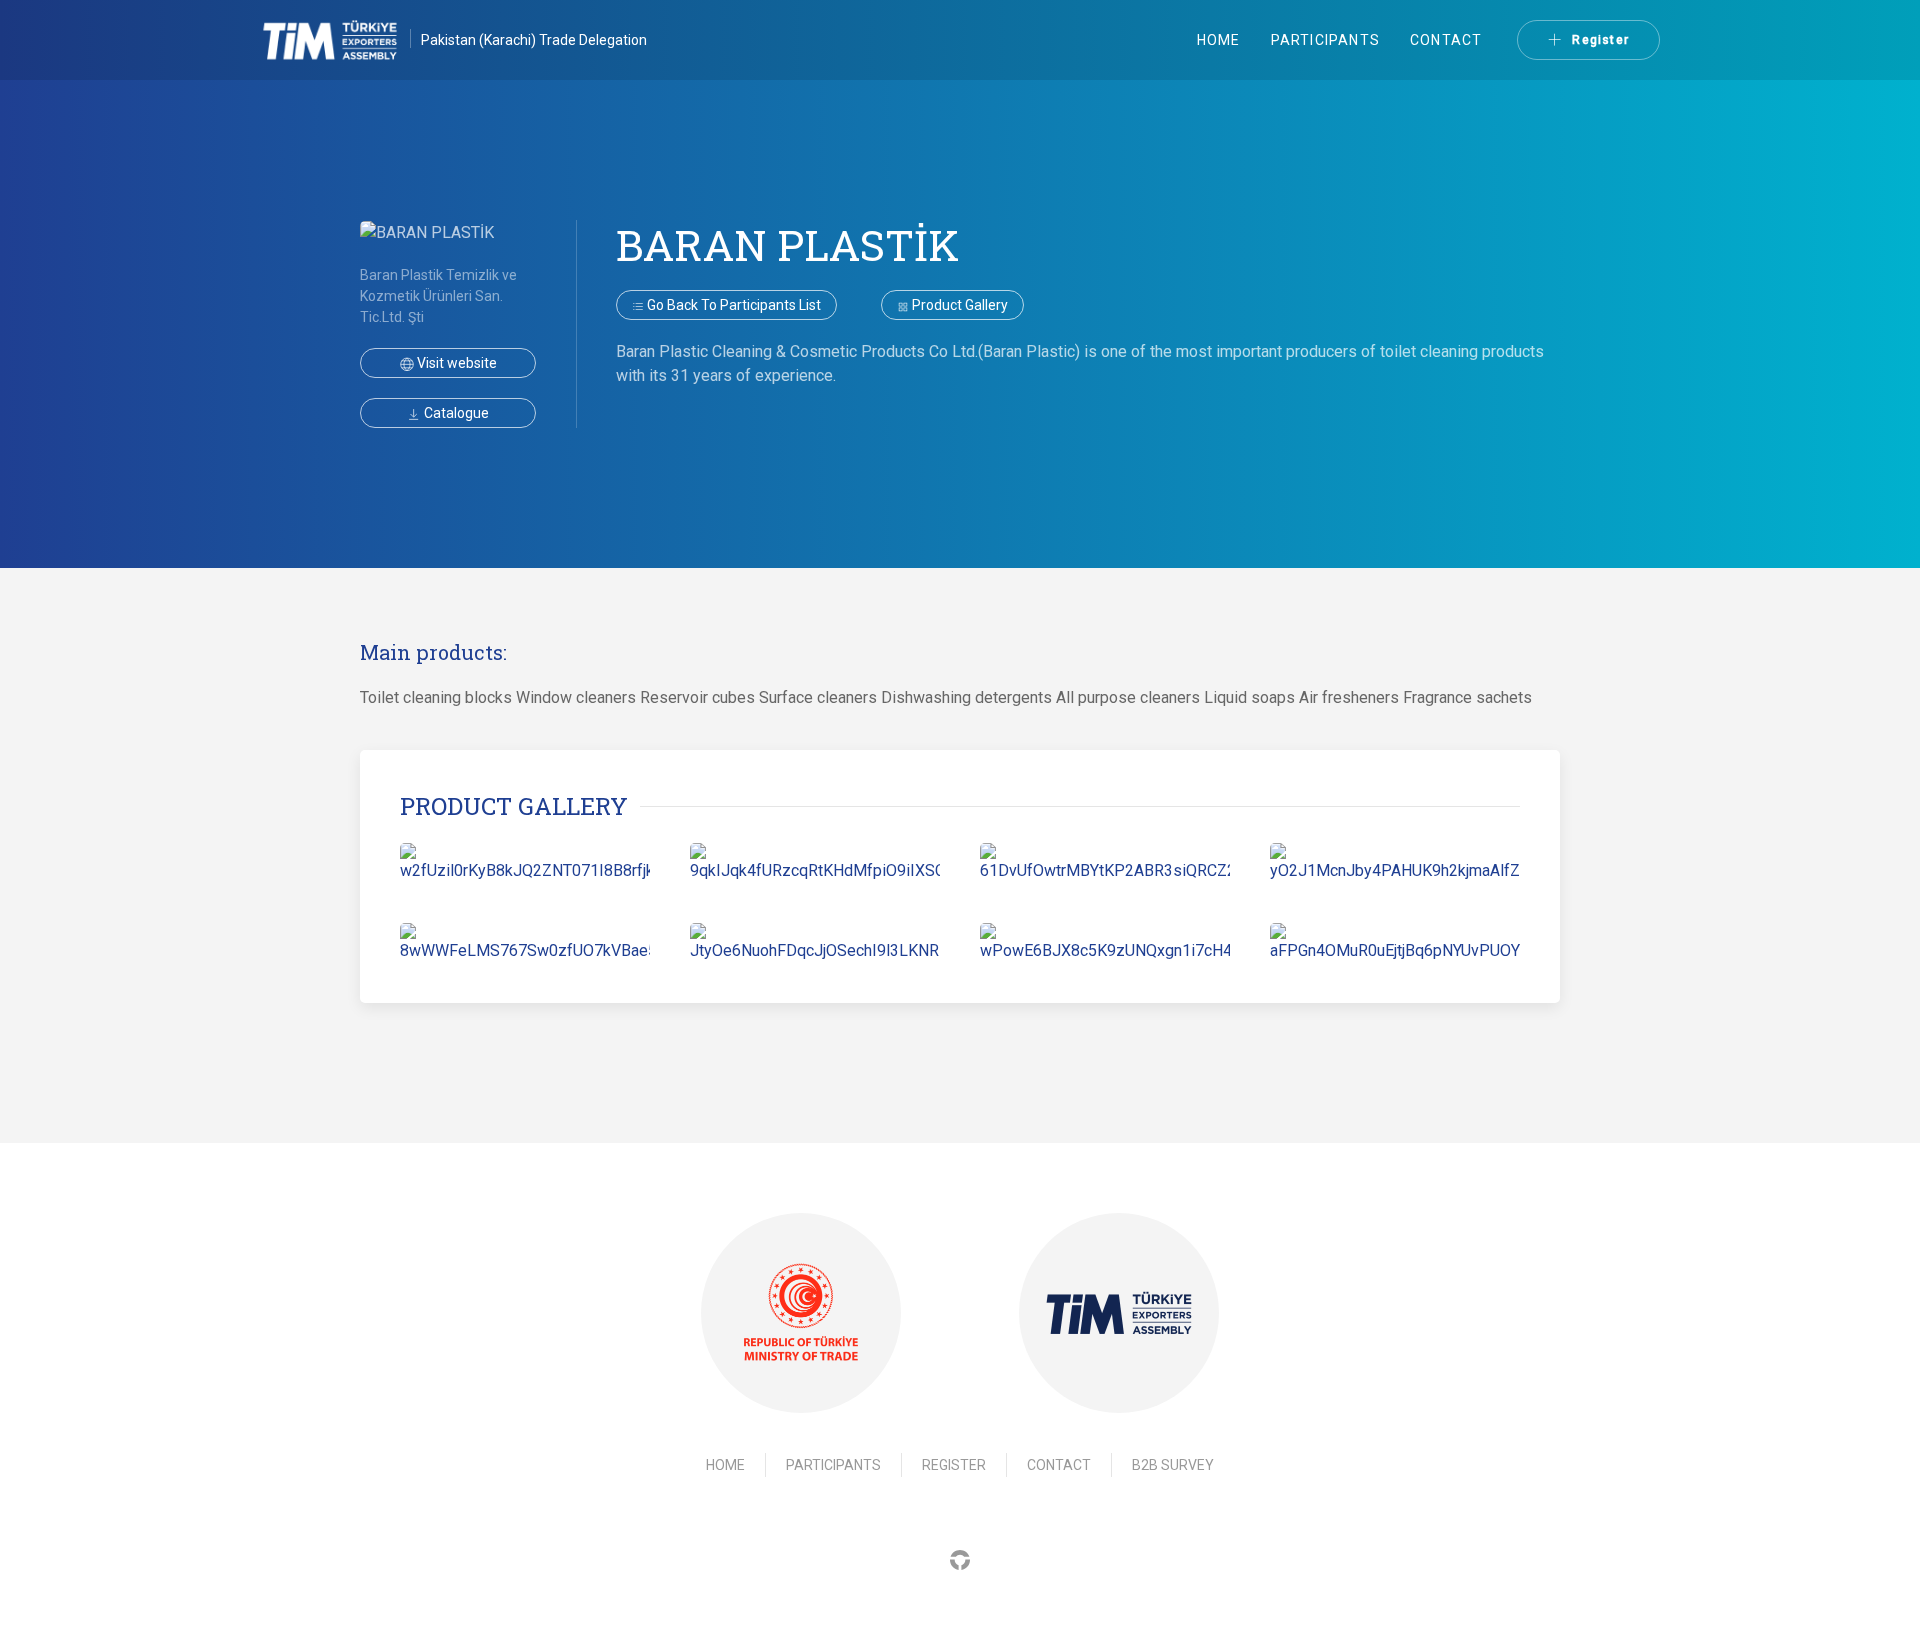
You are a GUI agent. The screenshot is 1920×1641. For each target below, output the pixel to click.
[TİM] (1119, 1313)
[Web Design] (960, 1558)
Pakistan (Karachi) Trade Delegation (534, 40)
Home (1219, 40)
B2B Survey (1173, 1465)
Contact (1446, 40)
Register (1600, 40)
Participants (1325, 40)
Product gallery (958, 305)
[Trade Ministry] (801, 1313)
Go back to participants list (732, 305)
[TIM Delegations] (340, 40)
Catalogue (455, 413)
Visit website (455, 363)
